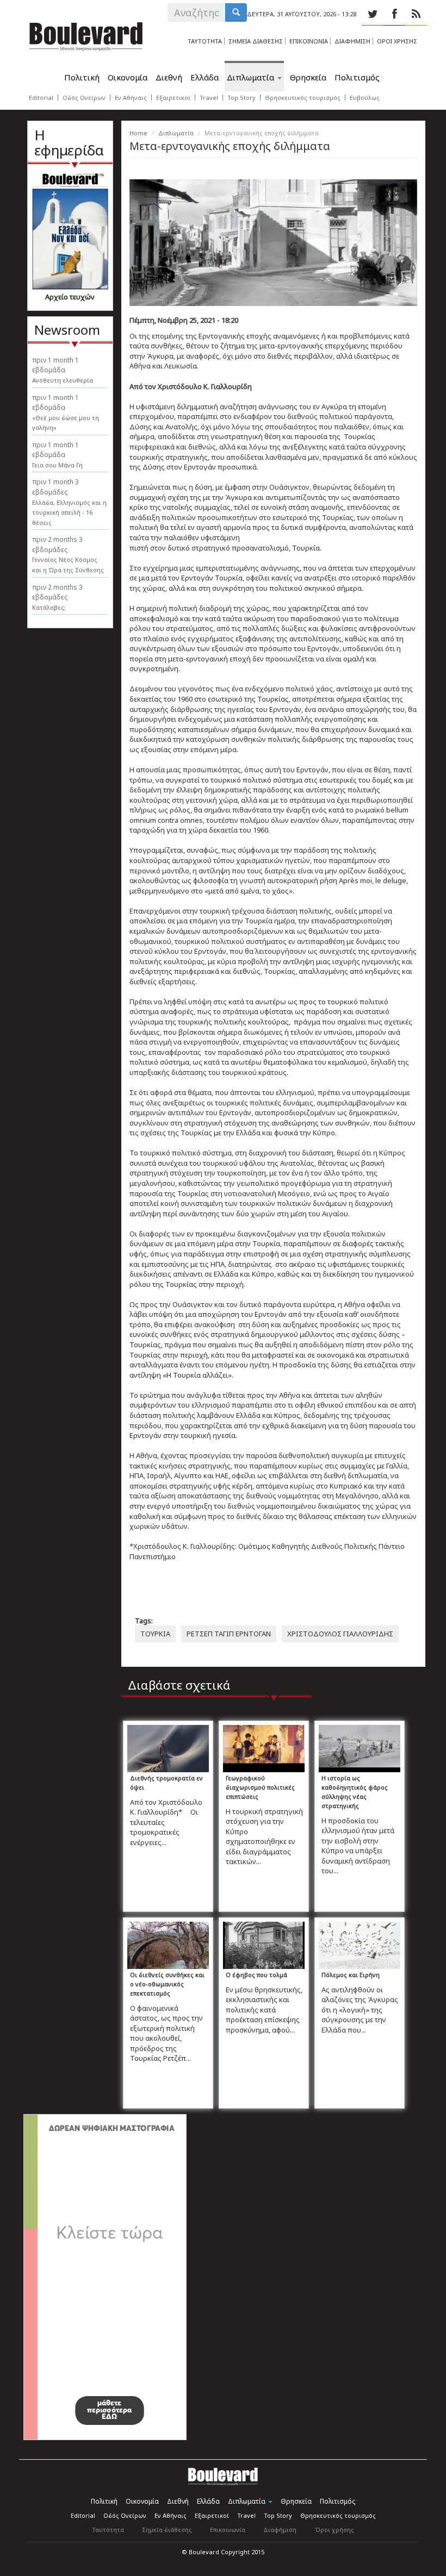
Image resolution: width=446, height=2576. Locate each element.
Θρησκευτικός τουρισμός (303, 98)
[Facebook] (394, 14)
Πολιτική (82, 77)
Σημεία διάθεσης (167, 2530)
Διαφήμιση (280, 2530)
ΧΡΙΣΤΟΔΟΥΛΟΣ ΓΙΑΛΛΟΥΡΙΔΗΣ (340, 1634)
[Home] (86, 34)
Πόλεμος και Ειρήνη (351, 1975)
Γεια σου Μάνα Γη (57, 465)
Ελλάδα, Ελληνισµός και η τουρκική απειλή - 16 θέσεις (69, 512)
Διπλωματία (252, 77)
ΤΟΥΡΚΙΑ (155, 1634)
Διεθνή (169, 77)
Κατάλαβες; (49, 607)
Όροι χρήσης (334, 2530)
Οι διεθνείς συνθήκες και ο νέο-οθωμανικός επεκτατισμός (167, 1984)
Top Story (241, 98)
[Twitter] (373, 14)
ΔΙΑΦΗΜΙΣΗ (352, 41)
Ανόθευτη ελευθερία (63, 380)
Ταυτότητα (108, 2530)
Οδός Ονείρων (84, 98)
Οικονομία (128, 77)
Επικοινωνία (228, 2530)
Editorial (41, 98)
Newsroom (67, 330)
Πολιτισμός (357, 77)
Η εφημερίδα (69, 143)
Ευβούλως (365, 98)
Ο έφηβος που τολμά (256, 1975)
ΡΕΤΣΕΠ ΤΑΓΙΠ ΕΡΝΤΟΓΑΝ (229, 1634)
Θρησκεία (308, 77)
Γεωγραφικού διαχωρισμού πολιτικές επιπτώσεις (260, 1787)
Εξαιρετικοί (173, 98)
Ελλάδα (205, 77)
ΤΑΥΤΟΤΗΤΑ (205, 41)
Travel (209, 98)
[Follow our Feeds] (416, 14)
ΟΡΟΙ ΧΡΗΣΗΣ (397, 41)
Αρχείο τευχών (70, 297)
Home (138, 133)
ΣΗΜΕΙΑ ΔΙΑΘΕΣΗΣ (256, 41)
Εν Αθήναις (131, 98)
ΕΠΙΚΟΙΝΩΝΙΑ (309, 41)
